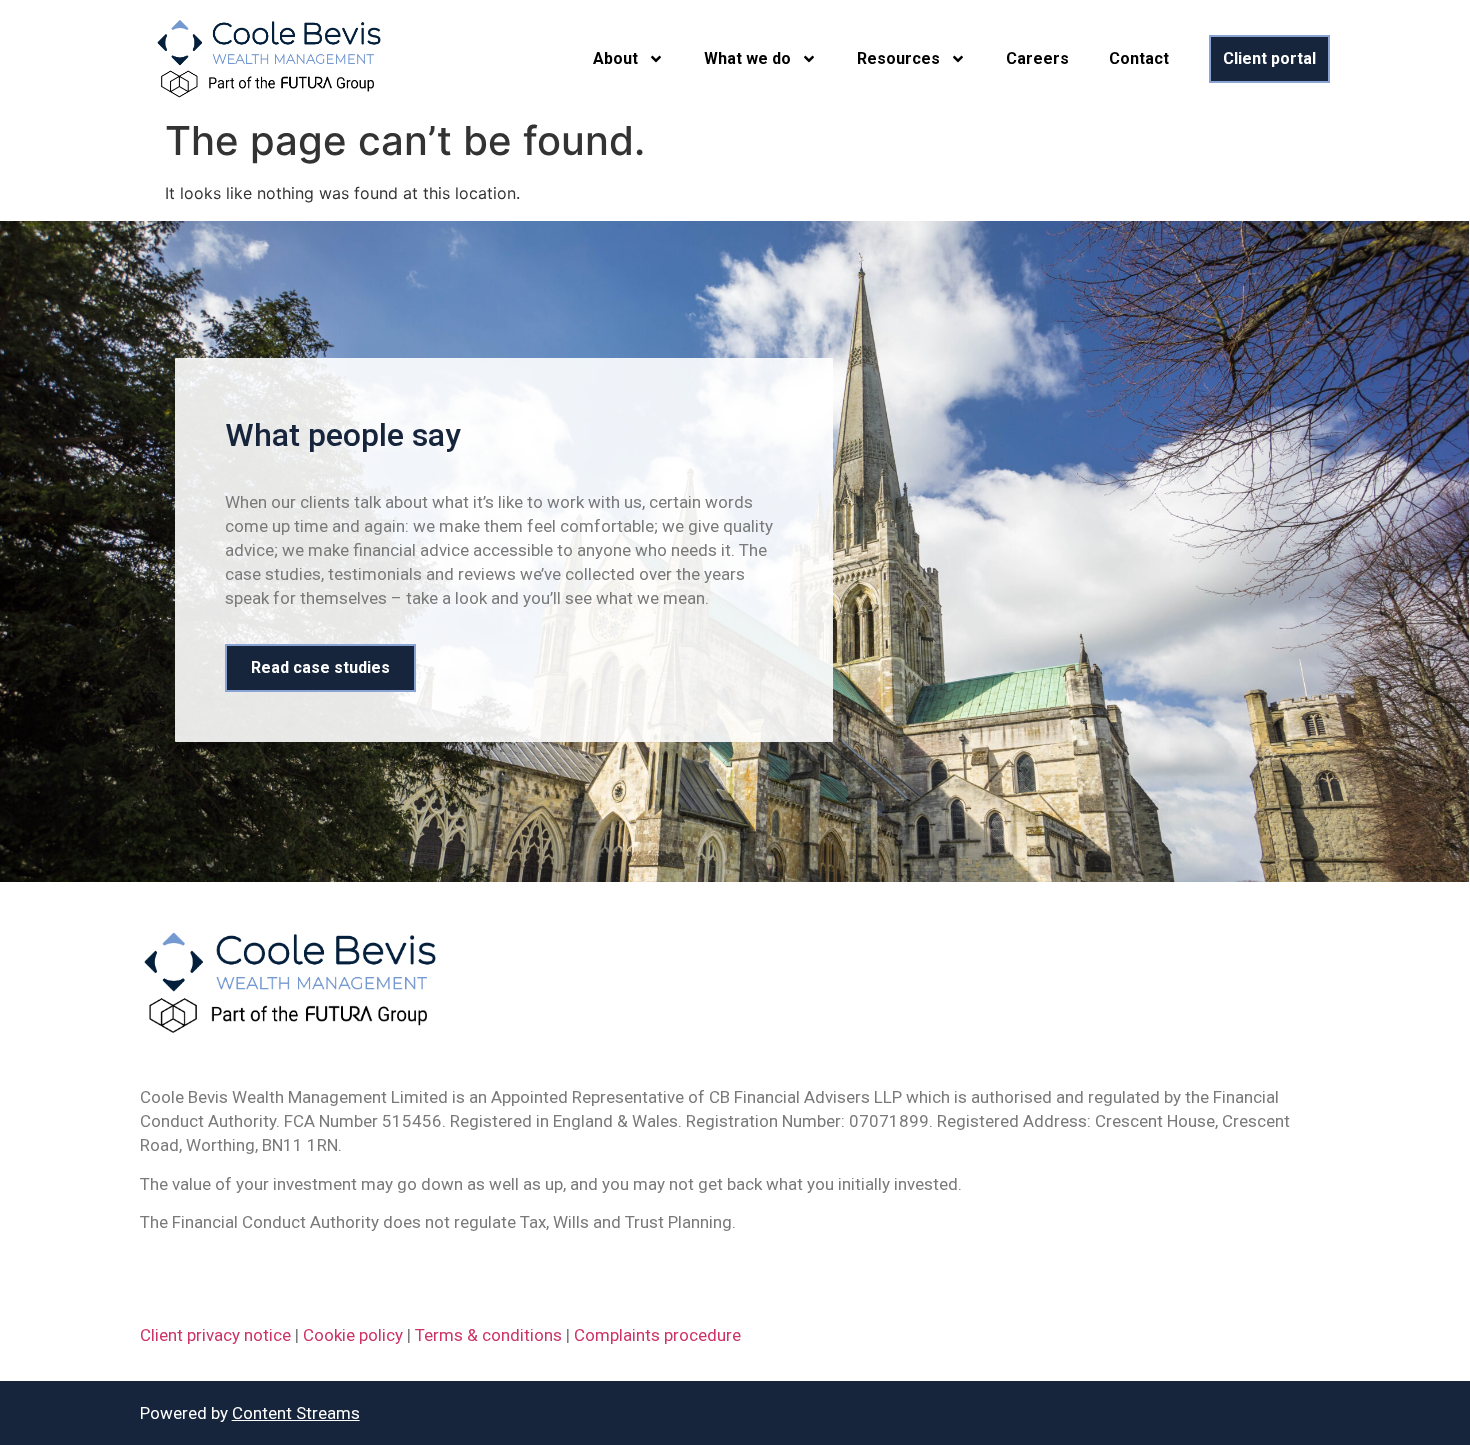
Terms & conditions (488, 1335)
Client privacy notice (215, 1335)
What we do (747, 58)
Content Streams (296, 1413)
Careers (1037, 58)
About (615, 58)
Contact (1139, 58)
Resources (898, 58)
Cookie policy (353, 1335)
